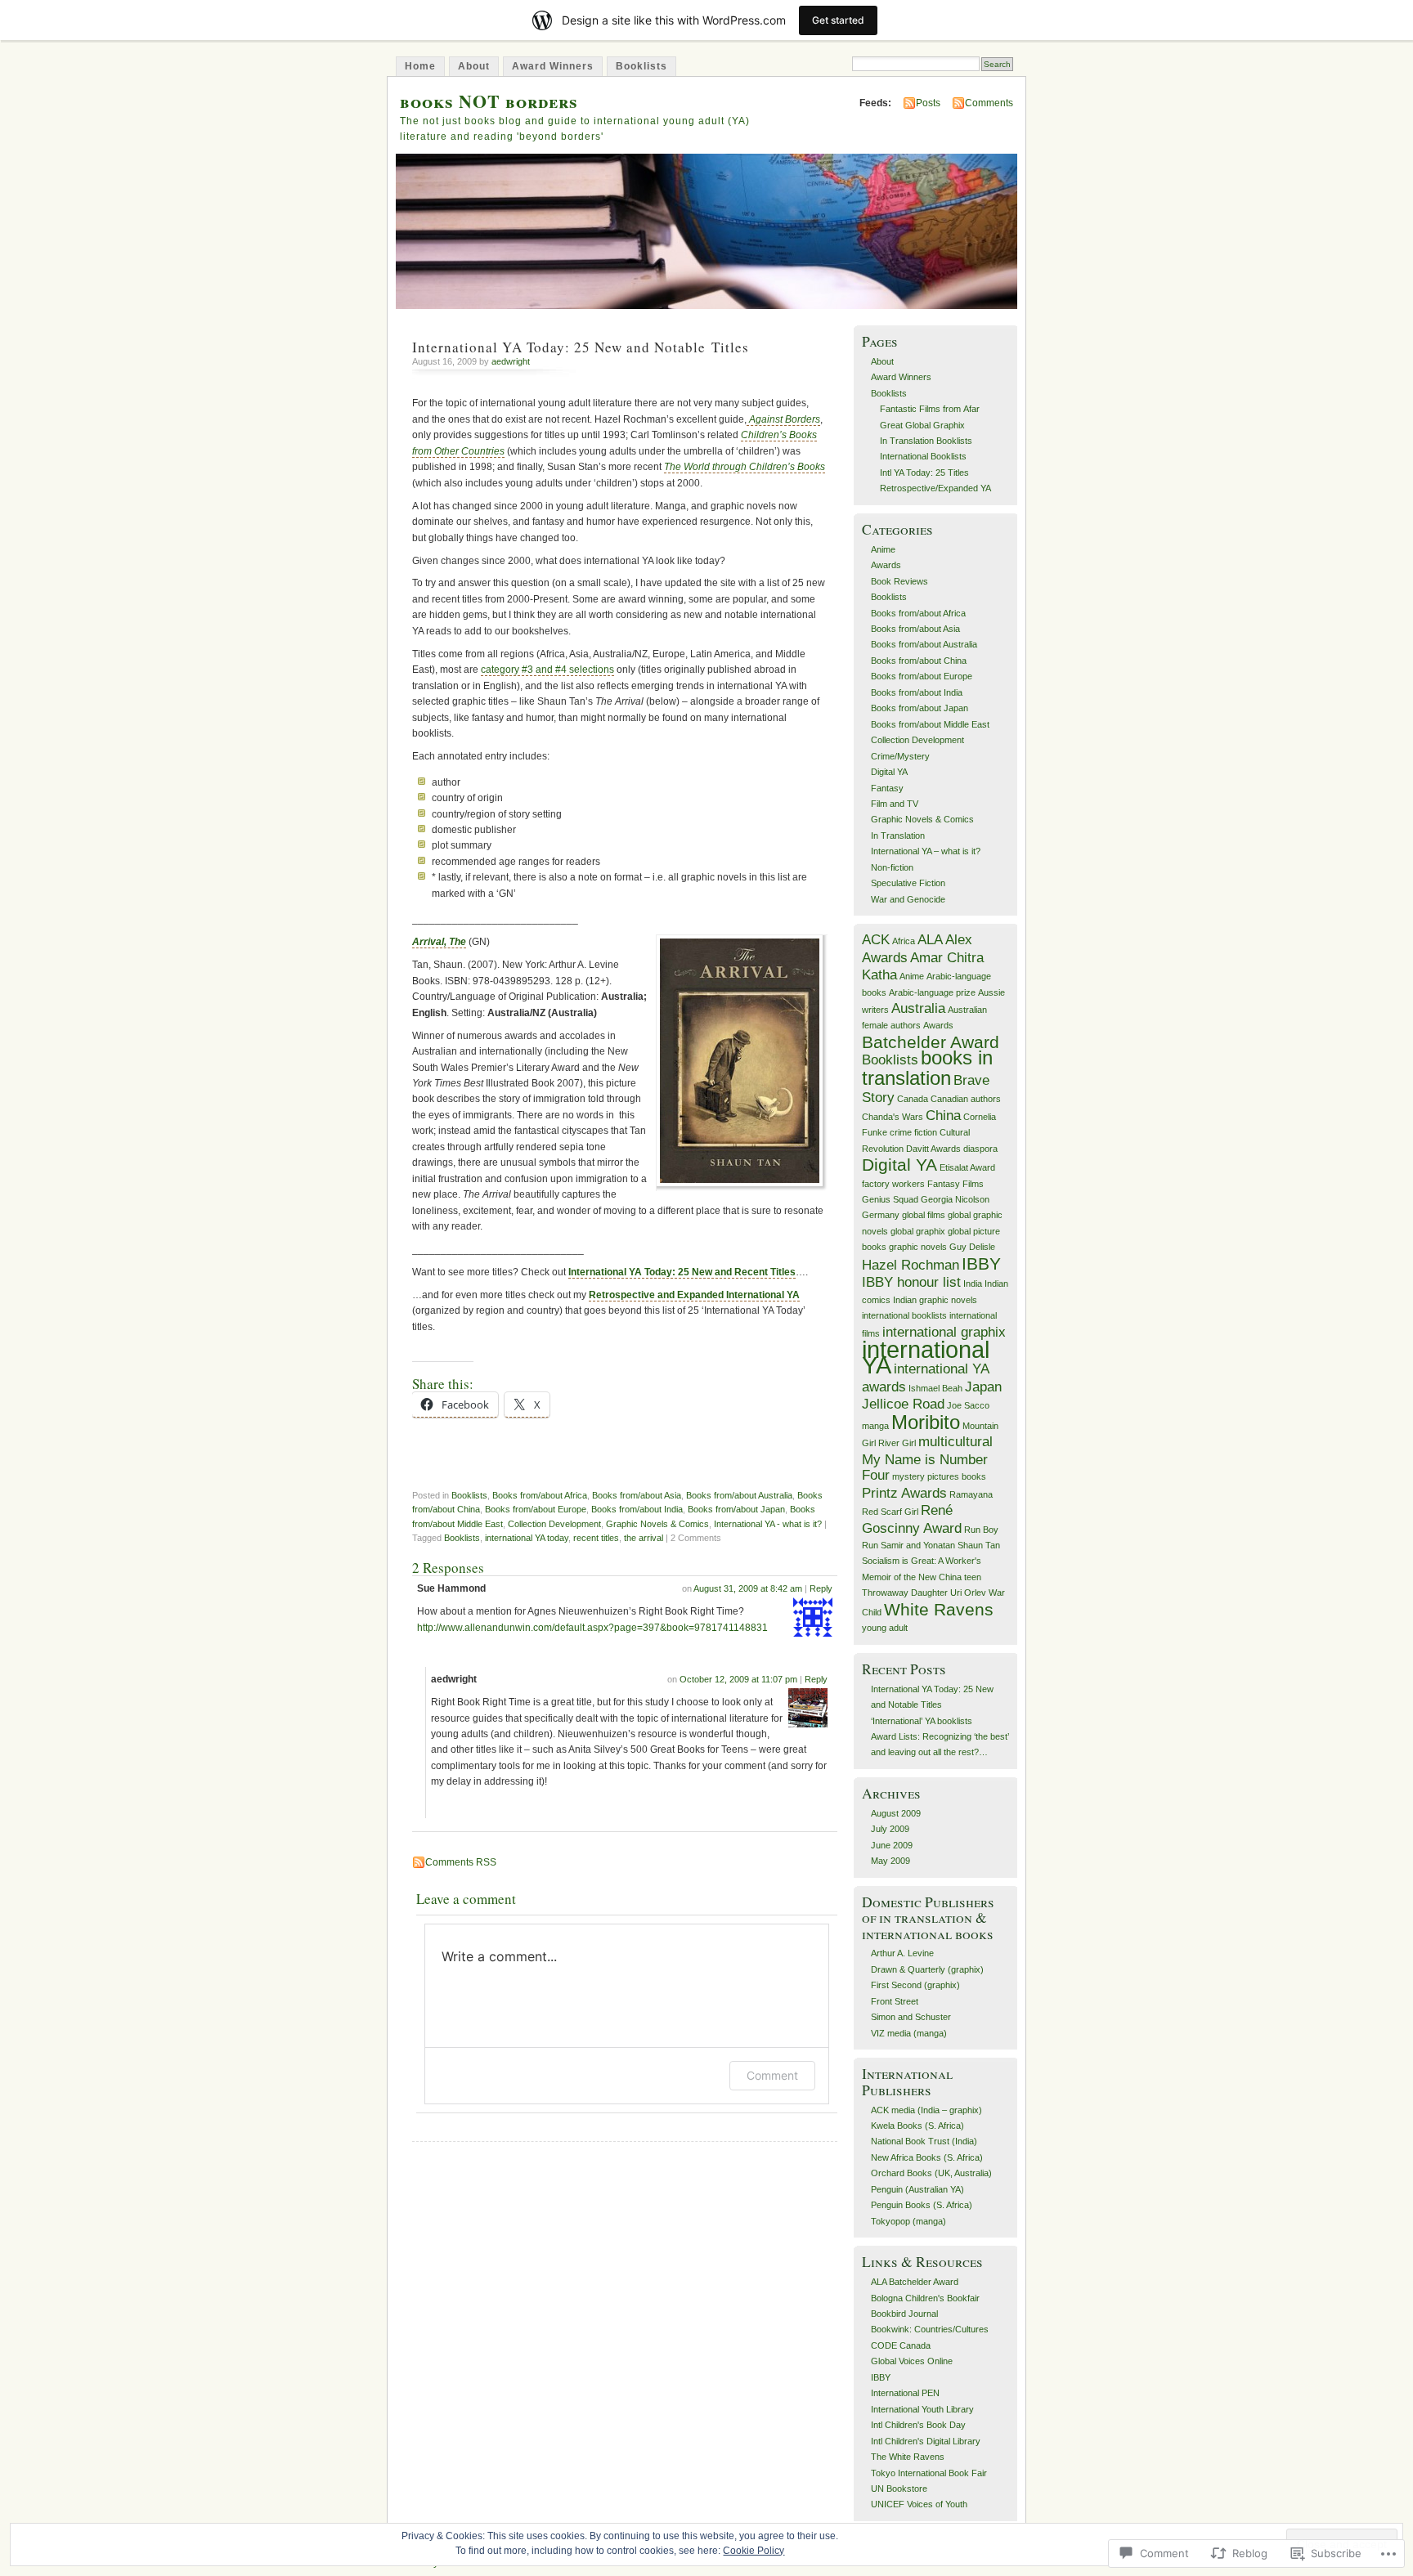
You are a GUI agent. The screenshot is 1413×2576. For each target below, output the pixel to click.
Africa (904, 941)
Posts (928, 103)
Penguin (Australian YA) (917, 2189)
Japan (983, 1387)
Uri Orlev (968, 1593)
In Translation (898, 836)
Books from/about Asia (637, 1495)
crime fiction (913, 1132)
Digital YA (889, 772)
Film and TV (895, 804)
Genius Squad (890, 1199)
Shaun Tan (979, 1545)
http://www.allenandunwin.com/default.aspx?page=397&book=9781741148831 (592, 1628)
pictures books (957, 1476)
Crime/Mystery (900, 756)
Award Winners (553, 66)
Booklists (641, 66)
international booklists (904, 1315)
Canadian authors (966, 1099)
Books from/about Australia (739, 1495)
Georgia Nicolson (955, 1199)
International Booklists (923, 456)
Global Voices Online (912, 2361)
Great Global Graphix (922, 425)
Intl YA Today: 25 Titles (924, 473)
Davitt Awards (933, 1149)
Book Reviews (899, 581)
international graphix (944, 1332)
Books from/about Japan (736, 1509)
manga (875, 1426)
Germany (881, 1215)
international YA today (527, 1538)
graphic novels (918, 1247)
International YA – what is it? (926, 851)
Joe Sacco (968, 1405)
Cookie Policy (754, 2551)
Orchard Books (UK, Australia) (931, 2173)
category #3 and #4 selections (547, 670)
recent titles (596, 1538)
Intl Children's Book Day (918, 2425)
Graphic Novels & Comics (657, 1524)
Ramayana (971, 1494)
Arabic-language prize (932, 992)
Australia (918, 1008)
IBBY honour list (911, 1282)
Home (420, 66)
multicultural (955, 1442)
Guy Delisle (972, 1247)
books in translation (927, 1067)
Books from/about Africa (540, 1495)
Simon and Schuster (911, 2017)
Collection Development (554, 1524)
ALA (930, 940)
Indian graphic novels (935, 1300)
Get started (838, 20)
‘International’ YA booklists (922, 1721)
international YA (926, 1357)
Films (973, 1184)
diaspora (980, 1149)
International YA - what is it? (768, 1524)
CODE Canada (901, 2345)
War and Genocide (908, 899)
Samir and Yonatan (918, 1545)
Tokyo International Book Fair (929, 2473)
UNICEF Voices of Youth (919, 2504)
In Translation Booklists (926, 441)
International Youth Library (922, 2409)
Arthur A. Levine (902, 1953)
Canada (913, 1099)
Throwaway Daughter (905, 1593)
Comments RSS (461, 1862)
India (973, 1284)
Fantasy (887, 788)
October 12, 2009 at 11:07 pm (738, 1679)
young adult (885, 1628)
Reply (821, 1588)
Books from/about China (919, 661)
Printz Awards (904, 1493)
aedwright (511, 361)
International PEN (905, 2393)
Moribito (926, 1422)
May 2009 (890, 1861)
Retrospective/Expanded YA (935, 488)
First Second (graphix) (915, 1985)
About (474, 66)
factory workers (893, 1184)
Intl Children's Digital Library (926, 2441)
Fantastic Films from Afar (930, 409)
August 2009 (896, 1813)
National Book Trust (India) (924, 2141)
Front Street (895, 2001)
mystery (908, 1476)
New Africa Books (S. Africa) (927, 2157)
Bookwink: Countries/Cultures (930, 2329)
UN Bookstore (899, 2489)
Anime (883, 549)
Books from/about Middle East (930, 724)
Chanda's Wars (893, 1117)
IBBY (981, 1263)
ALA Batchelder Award (915, 2282)
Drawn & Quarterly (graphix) (927, 1969)
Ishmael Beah (935, 1388)
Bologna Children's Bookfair (925, 2298)
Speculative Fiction (908, 883)
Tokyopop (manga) (908, 2221)
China (943, 1116)
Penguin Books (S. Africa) (922, 2205)
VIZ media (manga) (909, 2033)
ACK (876, 940)
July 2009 (890, 1829)
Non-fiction (892, 867)
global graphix (918, 1231)
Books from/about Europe (536, 1509)
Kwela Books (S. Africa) (917, 2126)
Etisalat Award (967, 1167)
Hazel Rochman (911, 1265)
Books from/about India (637, 1509)
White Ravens (939, 1609)
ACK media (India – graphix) (926, 2110)
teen (973, 1577)
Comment (772, 2075)
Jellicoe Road (903, 1404)
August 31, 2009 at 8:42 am (748, 1588)
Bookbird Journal (904, 2314)
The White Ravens (908, 2457)
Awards (886, 565)
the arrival (644, 1538)
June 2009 (892, 1845)
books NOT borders (489, 101)
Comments (989, 103)
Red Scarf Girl (890, 1512)
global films (924, 1215)
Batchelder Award (931, 1042)
